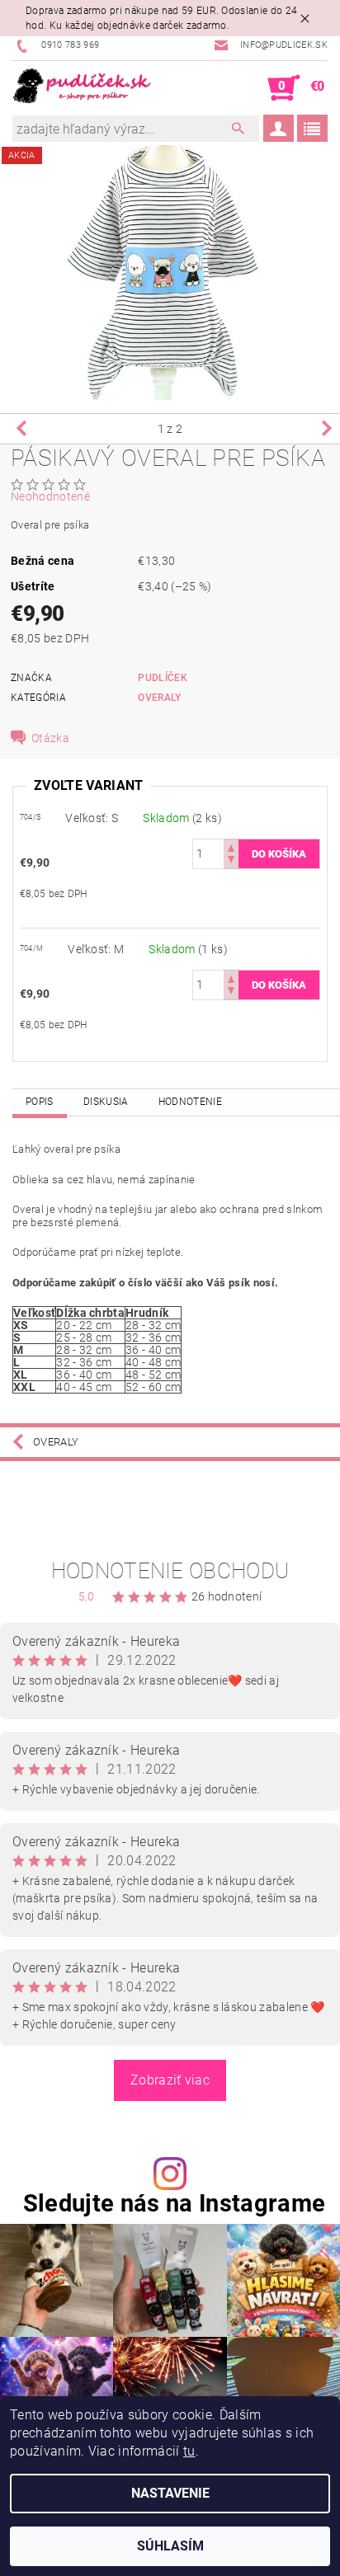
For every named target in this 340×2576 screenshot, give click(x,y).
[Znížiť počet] (231, 861)
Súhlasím (170, 2546)
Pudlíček (163, 678)
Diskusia (106, 1102)
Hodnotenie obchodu (170, 1571)
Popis (40, 1102)
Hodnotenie (190, 1102)
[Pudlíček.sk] (83, 88)
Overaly (159, 698)
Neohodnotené (50, 496)
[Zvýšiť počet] (231, 846)
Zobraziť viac (170, 2080)
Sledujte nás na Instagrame (174, 2204)
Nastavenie (170, 2493)
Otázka (50, 738)
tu (189, 2451)
